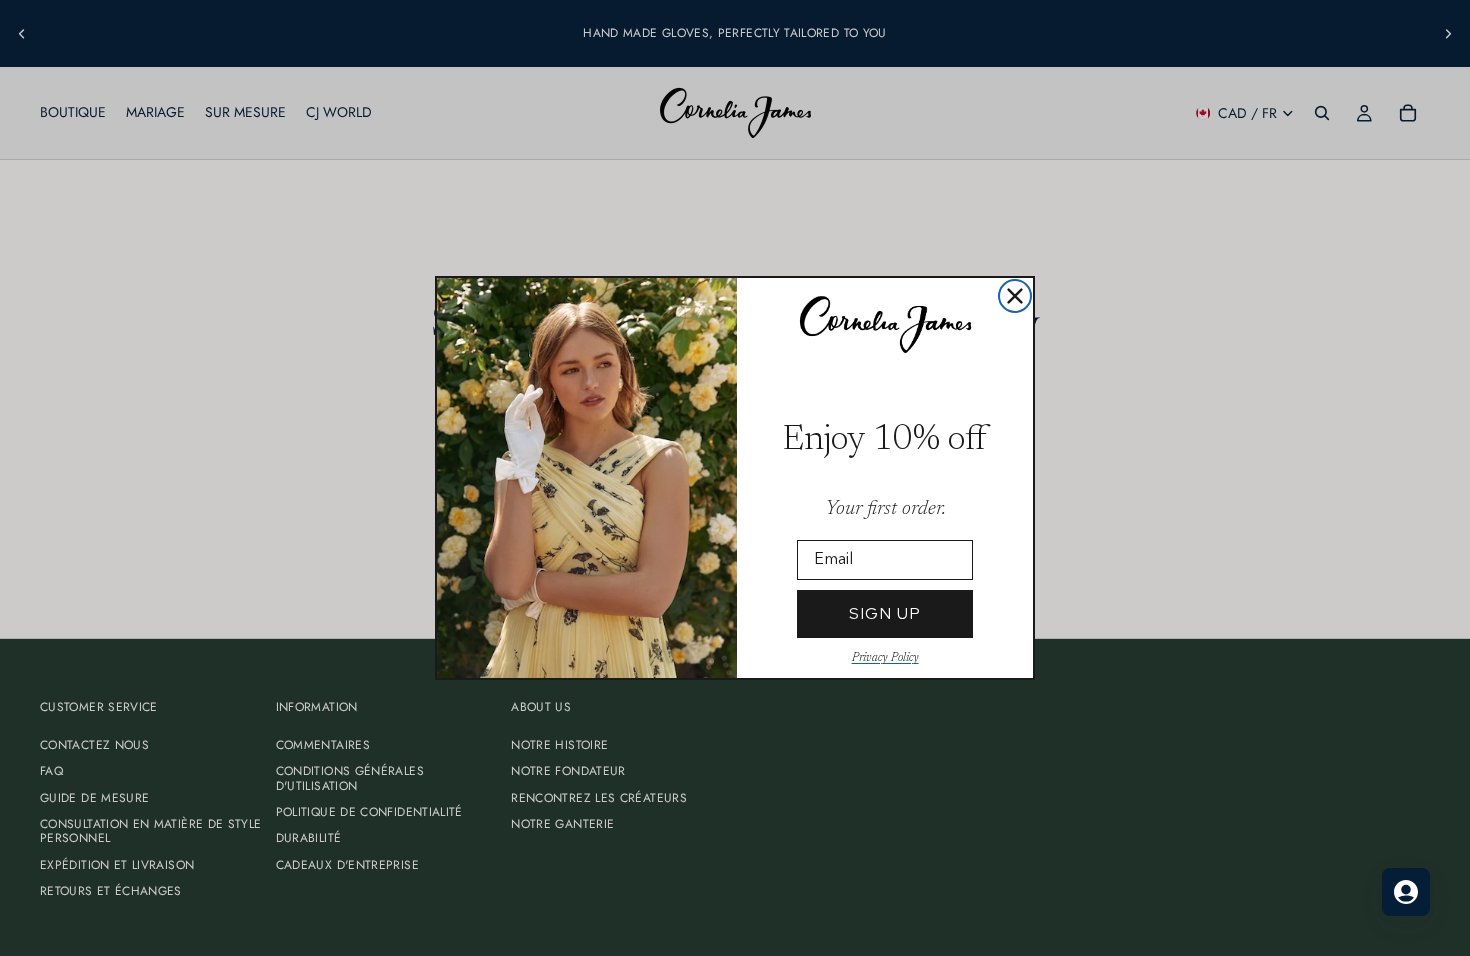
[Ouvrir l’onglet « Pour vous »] (1406, 892)
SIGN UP (885, 613)
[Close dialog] (1015, 296)
